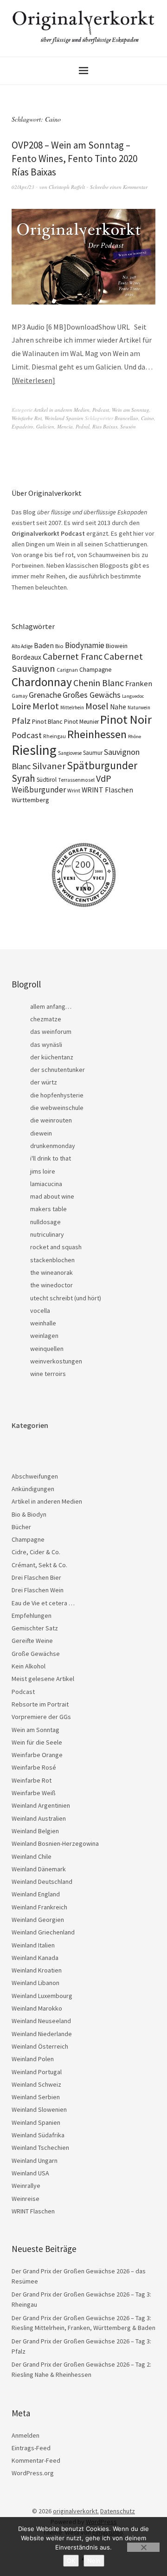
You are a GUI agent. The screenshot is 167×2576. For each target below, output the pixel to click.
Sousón (128, 426)
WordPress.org (33, 2473)
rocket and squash (56, 1247)
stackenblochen (52, 1260)
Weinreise (26, 2199)
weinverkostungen (56, 1361)
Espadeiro (22, 426)
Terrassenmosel (76, 780)
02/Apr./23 (23, 187)
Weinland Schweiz (36, 2084)
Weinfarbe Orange (37, 1755)
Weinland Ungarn (35, 2161)
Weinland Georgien (38, 1920)
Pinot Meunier (81, 722)
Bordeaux (26, 657)
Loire (21, 706)
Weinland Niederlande (42, 2034)
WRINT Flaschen (107, 790)
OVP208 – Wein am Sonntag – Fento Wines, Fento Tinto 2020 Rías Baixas (74, 159)
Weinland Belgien (35, 1831)
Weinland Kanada (35, 1958)
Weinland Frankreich (39, 1907)
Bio (59, 646)
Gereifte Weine (32, 1641)
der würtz (44, 1082)
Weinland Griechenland (43, 1932)
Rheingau (55, 736)
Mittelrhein (72, 707)
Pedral (83, 426)
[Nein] (143, 2547)
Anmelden (26, 2435)
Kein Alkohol (29, 1666)
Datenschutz (118, 2511)
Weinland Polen (33, 2059)
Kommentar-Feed (36, 2460)
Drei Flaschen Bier (36, 1577)
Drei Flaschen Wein (38, 1590)
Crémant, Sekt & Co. (39, 1565)
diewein (41, 1133)
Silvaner (49, 766)
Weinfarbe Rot (27, 418)
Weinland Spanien (64, 418)
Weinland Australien (39, 1818)
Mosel (97, 706)
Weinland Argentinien (41, 1805)
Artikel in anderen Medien (62, 410)
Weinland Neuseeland (41, 2021)
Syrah (23, 778)
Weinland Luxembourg (42, 1996)
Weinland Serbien (36, 2097)
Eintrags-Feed (31, 2448)
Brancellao (126, 418)
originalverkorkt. (76, 2511)
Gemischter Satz (35, 1628)
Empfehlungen (32, 1616)
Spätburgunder (102, 765)
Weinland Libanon (35, 1983)
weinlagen (44, 1336)
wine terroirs (48, 1374)
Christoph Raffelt (67, 187)
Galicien (45, 426)
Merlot (46, 706)
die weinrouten (51, 1120)
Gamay (19, 696)
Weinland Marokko (37, 2008)
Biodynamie (85, 645)
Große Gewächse (36, 1654)
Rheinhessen (97, 734)
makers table (48, 1209)
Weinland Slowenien (39, 2109)
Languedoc (133, 696)
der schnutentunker (58, 1070)
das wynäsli (46, 1045)
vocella (40, 1311)
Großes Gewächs (92, 695)
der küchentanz (52, 1057)
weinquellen (47, 1349)
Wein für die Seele (37, 1742)
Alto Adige (22, 646)
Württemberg (30, 800)
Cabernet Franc (73, 656)
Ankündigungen (33, 1489)
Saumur (93, 753)
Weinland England (36, 1894)
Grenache (45, 695)
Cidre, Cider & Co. (36, 1552)
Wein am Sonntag (131, 410)
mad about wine (52, 1196)
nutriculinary (47, 1234)
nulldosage (45, 1222)
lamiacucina (46, 1184)
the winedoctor (51, 1285)
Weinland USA (30, 2173)
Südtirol (47, 780)
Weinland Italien (33, 1945)
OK (71, 2561)
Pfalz (21, 721)
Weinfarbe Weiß (34, 1793)
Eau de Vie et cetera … (43, 1603)
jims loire (43, 1171)
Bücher (21, 1527)
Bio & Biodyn (29, 1514)
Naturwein (139, 707)
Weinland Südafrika (38, 2135)
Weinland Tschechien (40, 2148)
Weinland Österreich (40, 2046)
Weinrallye (26, 2186)
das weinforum (51, 1032)
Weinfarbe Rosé (34, 1767)
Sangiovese (70, 753)
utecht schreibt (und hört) (66, 1298)
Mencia (65, 426)
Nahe (118, 707)
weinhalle (43, 1323)
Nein (94, 2561)
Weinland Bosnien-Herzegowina (55, 1843)
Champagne (96, 670)
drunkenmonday (53, 1146)
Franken (139, 684)
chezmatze (46, 1019)
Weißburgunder (39, 790)
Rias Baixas (105, 426)
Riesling (34, 750)
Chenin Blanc (99, 683)
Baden (44, 645)
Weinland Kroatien (37, 1970)
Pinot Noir (126, 719)
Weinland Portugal (37, 2072)
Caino (148, 418)
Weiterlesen (33, 380)
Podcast (101, 410)
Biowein (117, 646)
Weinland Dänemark (39, 1869)
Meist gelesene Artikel (43, 1679)
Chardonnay (42, 682)
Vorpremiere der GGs (41, 1717)
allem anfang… (51, 1006)
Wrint (74, 790)
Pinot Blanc (47, 721)
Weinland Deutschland (42, 1882)
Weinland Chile (32, 1856)
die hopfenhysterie (57, 1095)
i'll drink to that (51, 1158)
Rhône (135, 736)
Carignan (67, 670)
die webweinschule (57, 1108)
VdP (104, 778)
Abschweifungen (35, 1476)
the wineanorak (51, 1272)
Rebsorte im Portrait (40, 1704)
